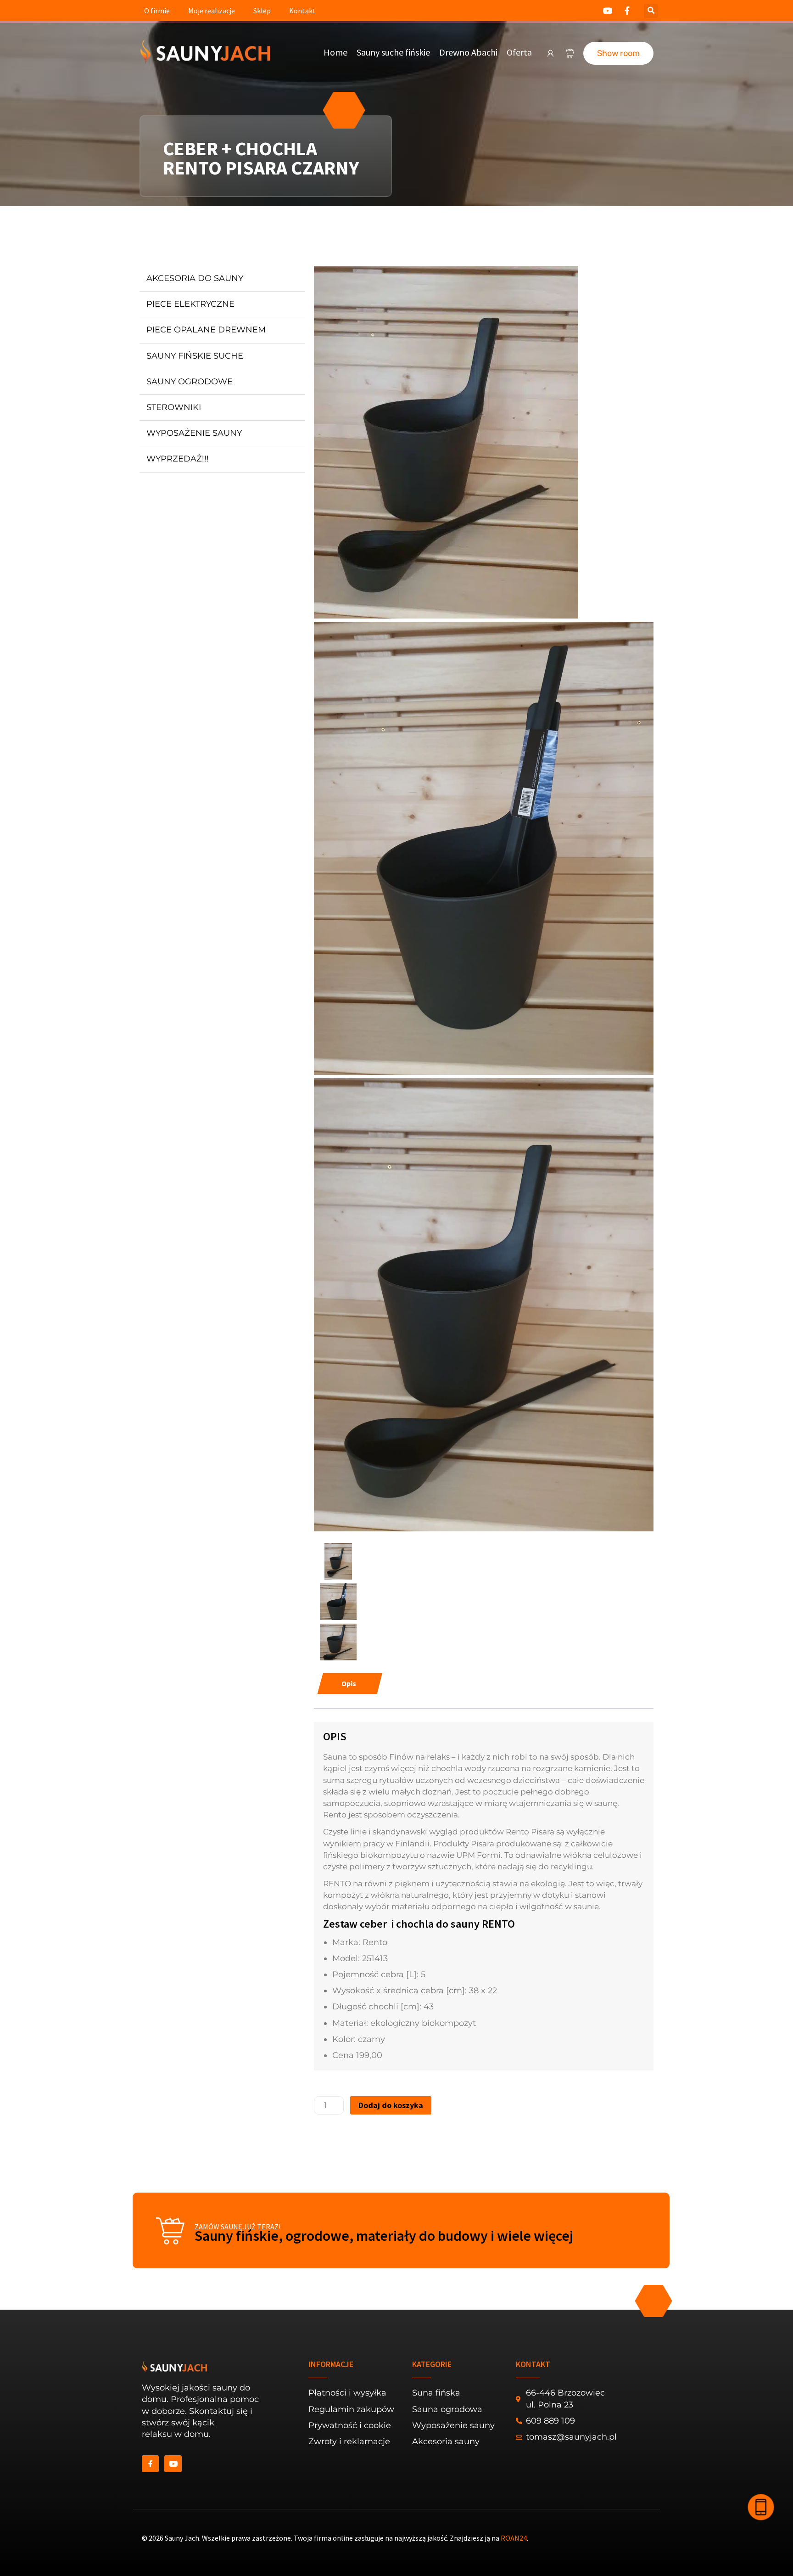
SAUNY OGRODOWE (190, 382)
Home (335, 52)
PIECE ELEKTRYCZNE (190, 304)
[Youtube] (173, 2464)
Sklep (262, 11)
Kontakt (302, 11)
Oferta (519, 52)
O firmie (157, 11)
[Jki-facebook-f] (150, 2464)
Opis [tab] (349, 1683)
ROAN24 (514, 2538)
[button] (651, 11)
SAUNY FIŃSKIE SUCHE (195, 356)
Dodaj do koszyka (391, 2105)
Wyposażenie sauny (194, 433)
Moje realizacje (212, 11)
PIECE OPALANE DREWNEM (206, 330)
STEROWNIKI (174, 407)
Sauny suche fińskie (393, 52)
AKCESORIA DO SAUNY (195, 278)
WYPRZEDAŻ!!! (178, 459)
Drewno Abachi (468, 52)
